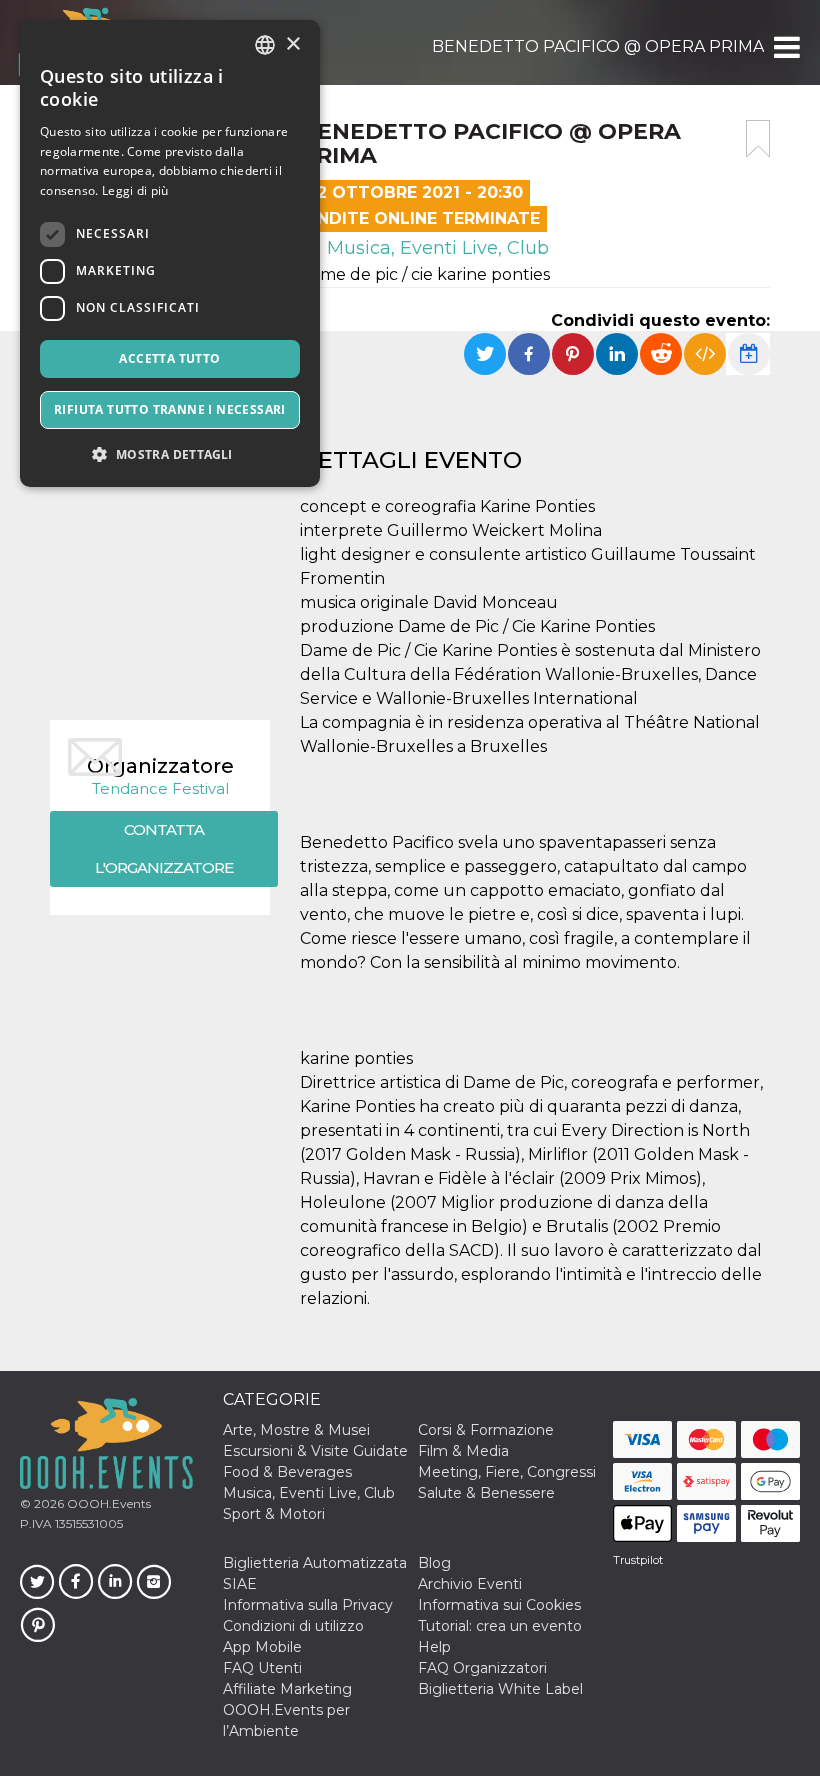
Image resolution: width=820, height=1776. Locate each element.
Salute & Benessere (486, 1493)
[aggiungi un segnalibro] (758, 139)
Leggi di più (135, 190)
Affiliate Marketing (287, 1689)
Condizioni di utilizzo (293, 1626)
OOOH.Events (107, 1503)
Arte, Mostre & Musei (296, 1430)
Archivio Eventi (470, 1584)
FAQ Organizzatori (482, 1668)
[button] (785, 47)
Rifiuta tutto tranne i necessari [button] (170, 409)
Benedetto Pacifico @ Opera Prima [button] (598, 46)
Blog (434, 1563)
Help (434, 1647)
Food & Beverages (287, 1472)
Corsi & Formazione (486, 1430)
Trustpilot (638, 1560)
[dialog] (170, 253)
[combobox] (265, 45)
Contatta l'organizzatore (164, 848)
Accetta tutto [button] (169, 358)
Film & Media (463, 1451)
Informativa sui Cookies (499, 1605)
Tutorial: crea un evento (500, 1626)
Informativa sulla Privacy (308, 1605)
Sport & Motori (274, 1514)
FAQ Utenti (262, 1668)
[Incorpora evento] (705, 354)
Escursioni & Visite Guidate (315, 1451)
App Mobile (262, 1647)
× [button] (292, 44)
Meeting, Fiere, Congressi (507, 1472)
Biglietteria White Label (500, 1689)
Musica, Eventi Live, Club (435, 248)
